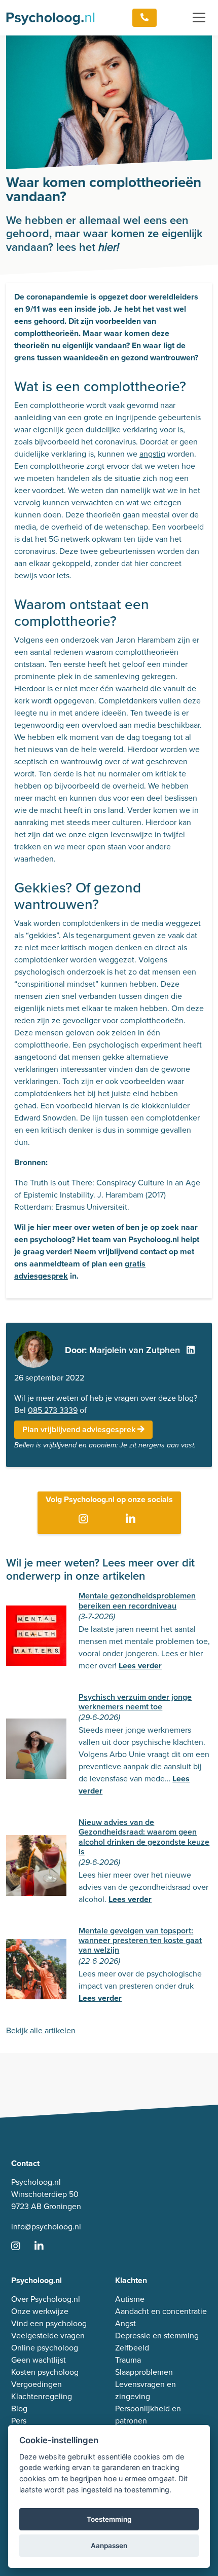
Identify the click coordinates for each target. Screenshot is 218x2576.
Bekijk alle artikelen (41, 2030)
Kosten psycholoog (45, 2372)
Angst (125, 2323)
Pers (19, 2421)
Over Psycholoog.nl (46, 2299)
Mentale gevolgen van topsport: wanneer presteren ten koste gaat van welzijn (140, 1940)
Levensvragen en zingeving (146, 2390)
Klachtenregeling (42, 2396)
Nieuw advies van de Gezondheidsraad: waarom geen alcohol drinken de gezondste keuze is (144, 1837)
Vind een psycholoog (49, 2323)
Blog (19, 2409)
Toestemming (109, 2519)
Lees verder (140, 1666)
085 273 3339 (53, 1410)
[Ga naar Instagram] (85, 1520)
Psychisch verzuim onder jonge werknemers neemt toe (135, 1702)
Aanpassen (109, 2546)
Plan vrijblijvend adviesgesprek (80, 1429)
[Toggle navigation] (199, 18)
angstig (152, 454)
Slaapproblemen (144, 2372)
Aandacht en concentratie (161, 2311)
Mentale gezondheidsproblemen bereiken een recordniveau (137, 1600)
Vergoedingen (37, 2384)
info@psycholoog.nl (46, 2227)
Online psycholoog (45, 2348)
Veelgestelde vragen (48, 2336)
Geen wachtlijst (39, 2360)
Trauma (128, 2360)
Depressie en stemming (157, 2336)
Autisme (130, 2299)
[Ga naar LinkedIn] (133, 1520)
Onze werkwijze (40, 2311)
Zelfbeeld (132, 2348)
